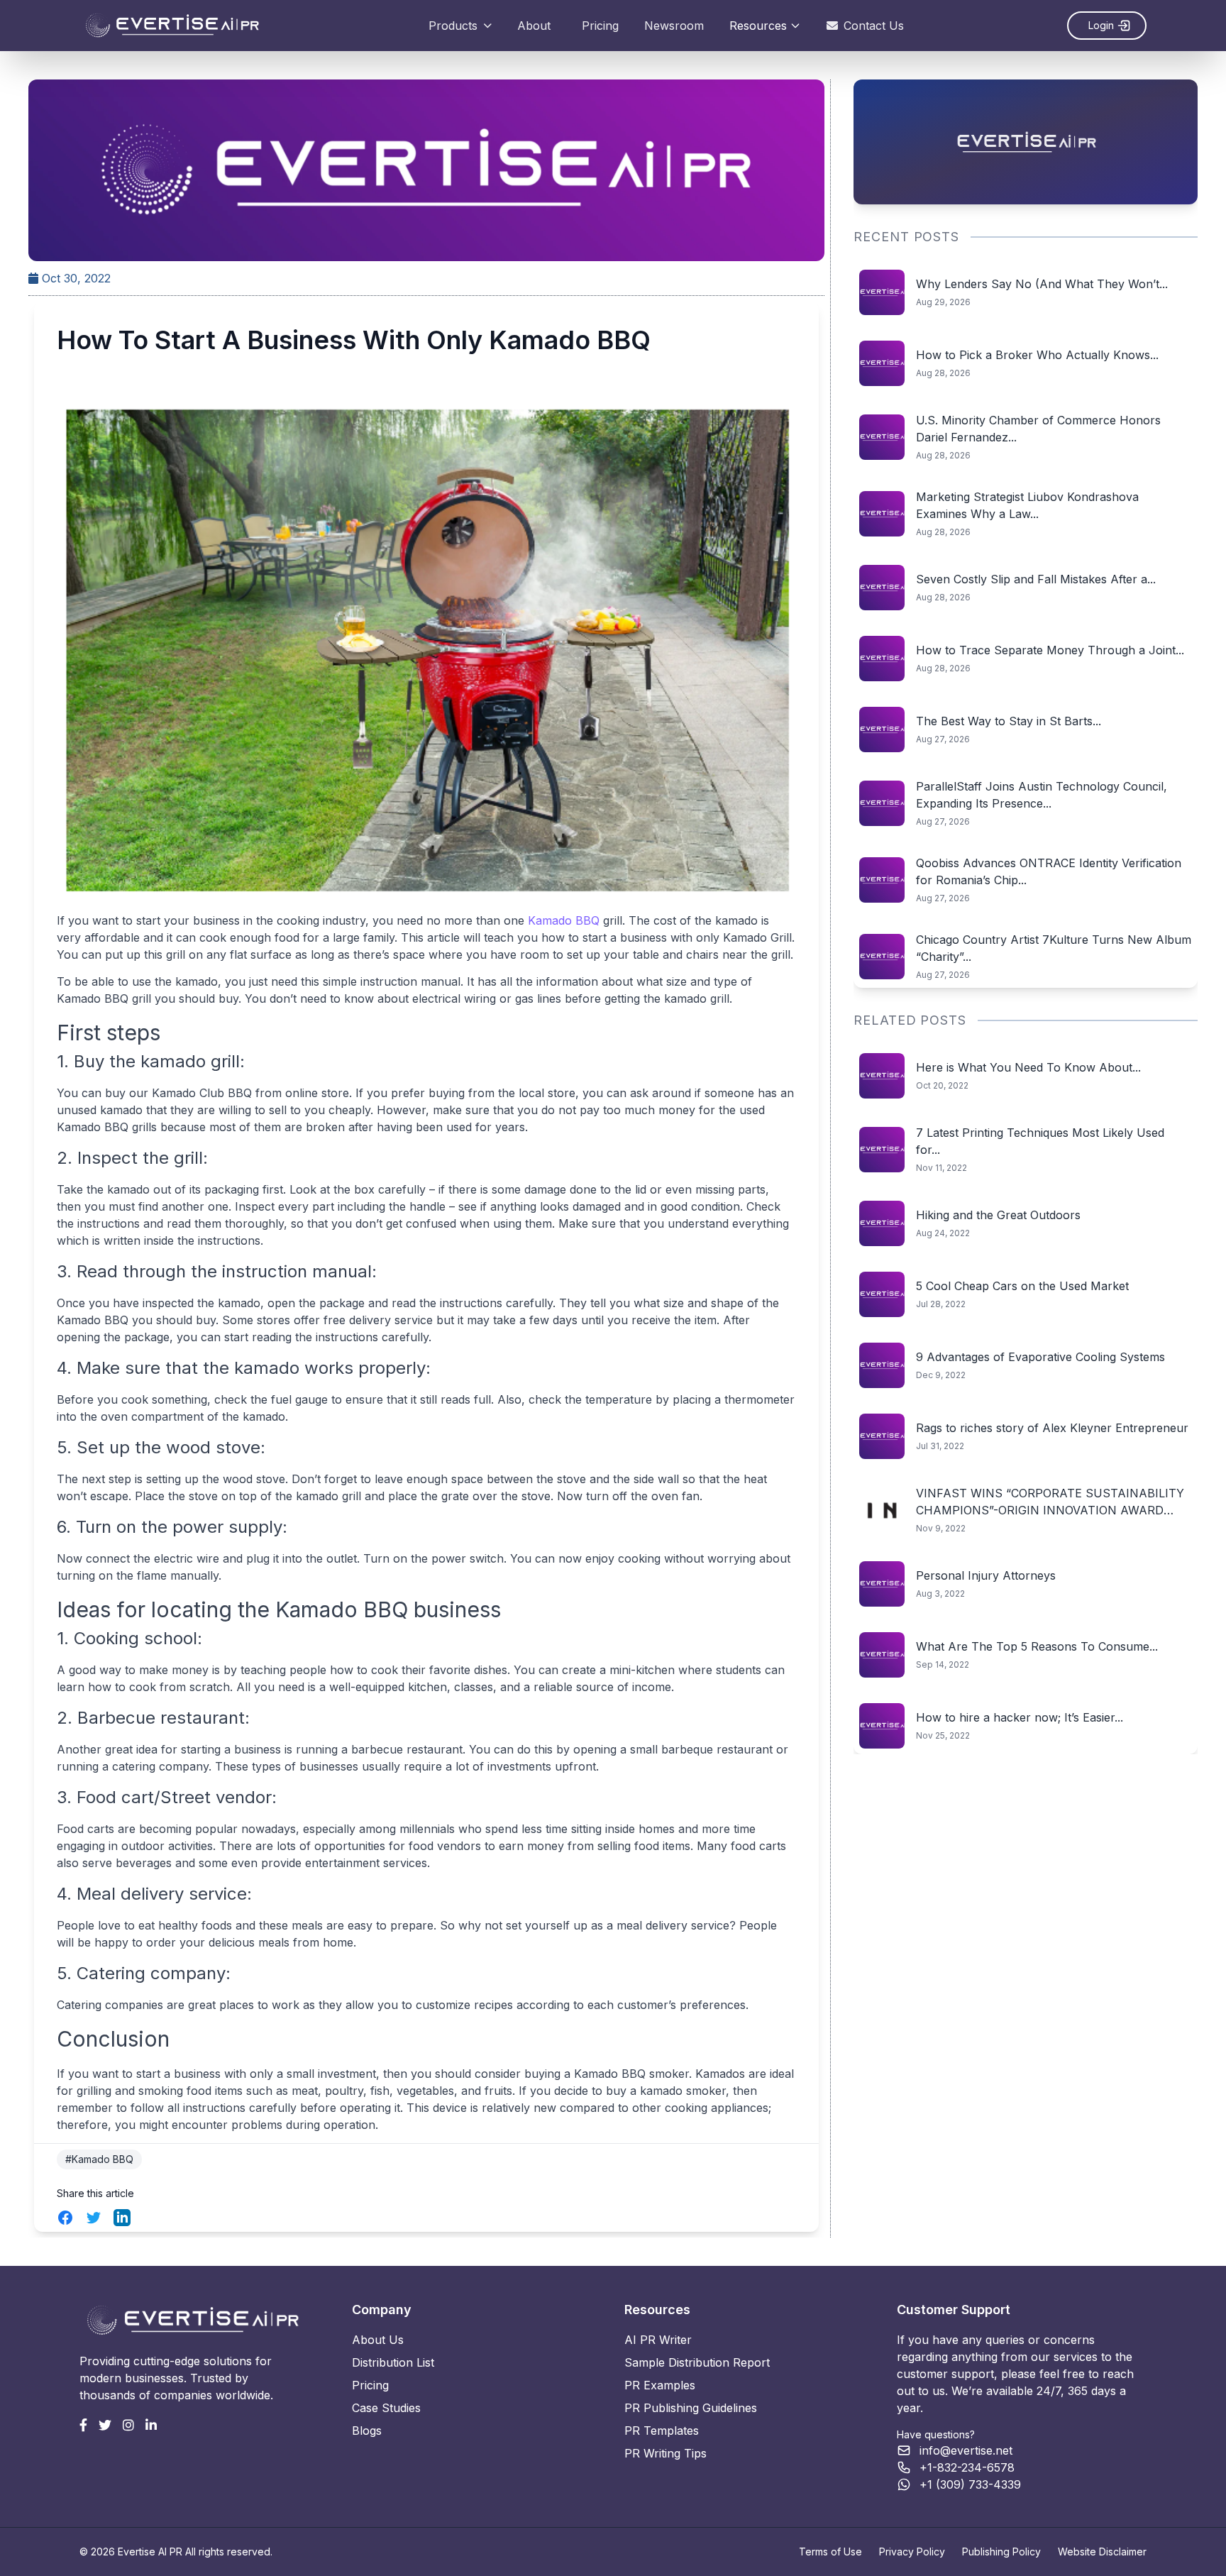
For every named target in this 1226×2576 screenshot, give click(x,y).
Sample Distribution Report (697, 2362)
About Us (378, 2340)
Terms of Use (830, 2552)
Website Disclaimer (1102, 2552)
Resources (758, 26)
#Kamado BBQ (99, 2159)
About (534, 26)
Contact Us (874, 26)
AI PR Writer (658, 2340)
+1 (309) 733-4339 (970, 2484)
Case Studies (386, 2408)
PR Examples (660, 2385)
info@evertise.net (966, 2450)
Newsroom (674, 26)
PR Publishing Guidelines (691, 2408)
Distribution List (393, 2362)
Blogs (367, 2431)
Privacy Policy (912, 2552)
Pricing (600, 26)
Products (453, 26)
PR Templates (662, 2431)
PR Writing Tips (666, 2453)
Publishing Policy (1001, 2552)
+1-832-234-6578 (967, 2467)
